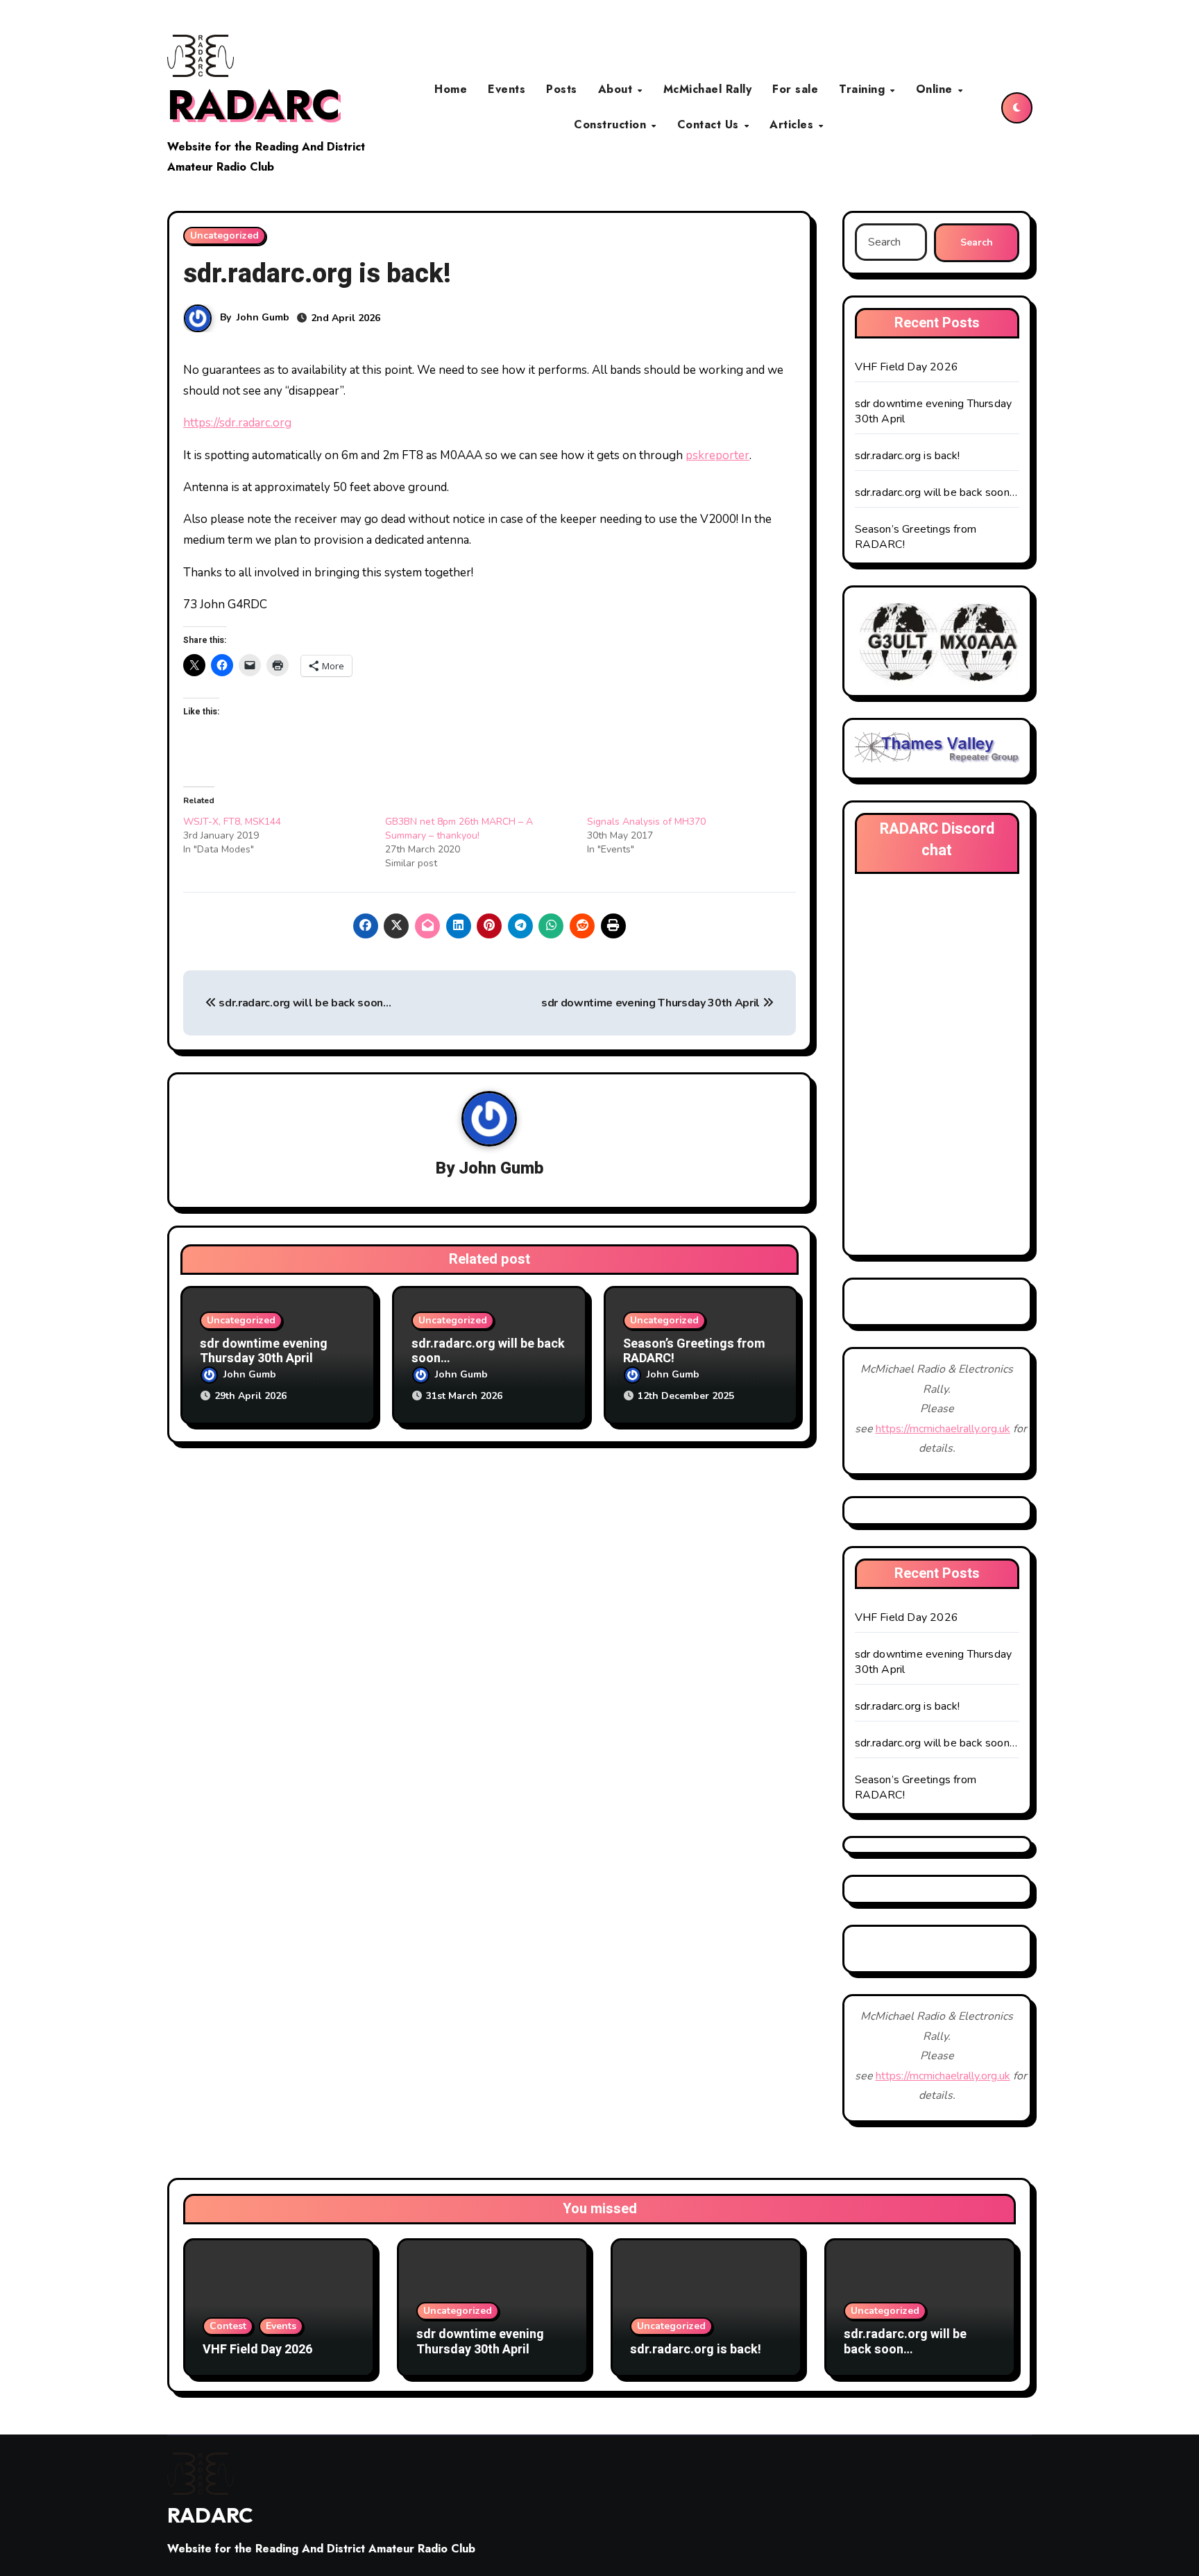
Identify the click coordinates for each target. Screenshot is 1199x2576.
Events (507, 89)
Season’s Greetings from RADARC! (694, 1351)
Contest (228, 2326)
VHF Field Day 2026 (907, 367)
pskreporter (717, 455)
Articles (793, 124)
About (617, 89)
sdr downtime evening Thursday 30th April (652, 1003)
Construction (612, 124)
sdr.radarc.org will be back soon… (304, 1003)
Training (864, 89)
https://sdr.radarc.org (237, 423)
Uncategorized (224, 235)
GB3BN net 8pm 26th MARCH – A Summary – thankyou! (459, 828)
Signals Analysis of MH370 (646, 822)
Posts (562, 89)
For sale (795, 89)
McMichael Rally (708, 89)
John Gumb (263, 317)
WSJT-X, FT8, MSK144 (232, 822)
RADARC (254, 105)
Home (451, 89)
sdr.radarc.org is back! (908, 456)
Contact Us (710, 124)
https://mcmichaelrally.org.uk (943, 1429)
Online (936, 89)
